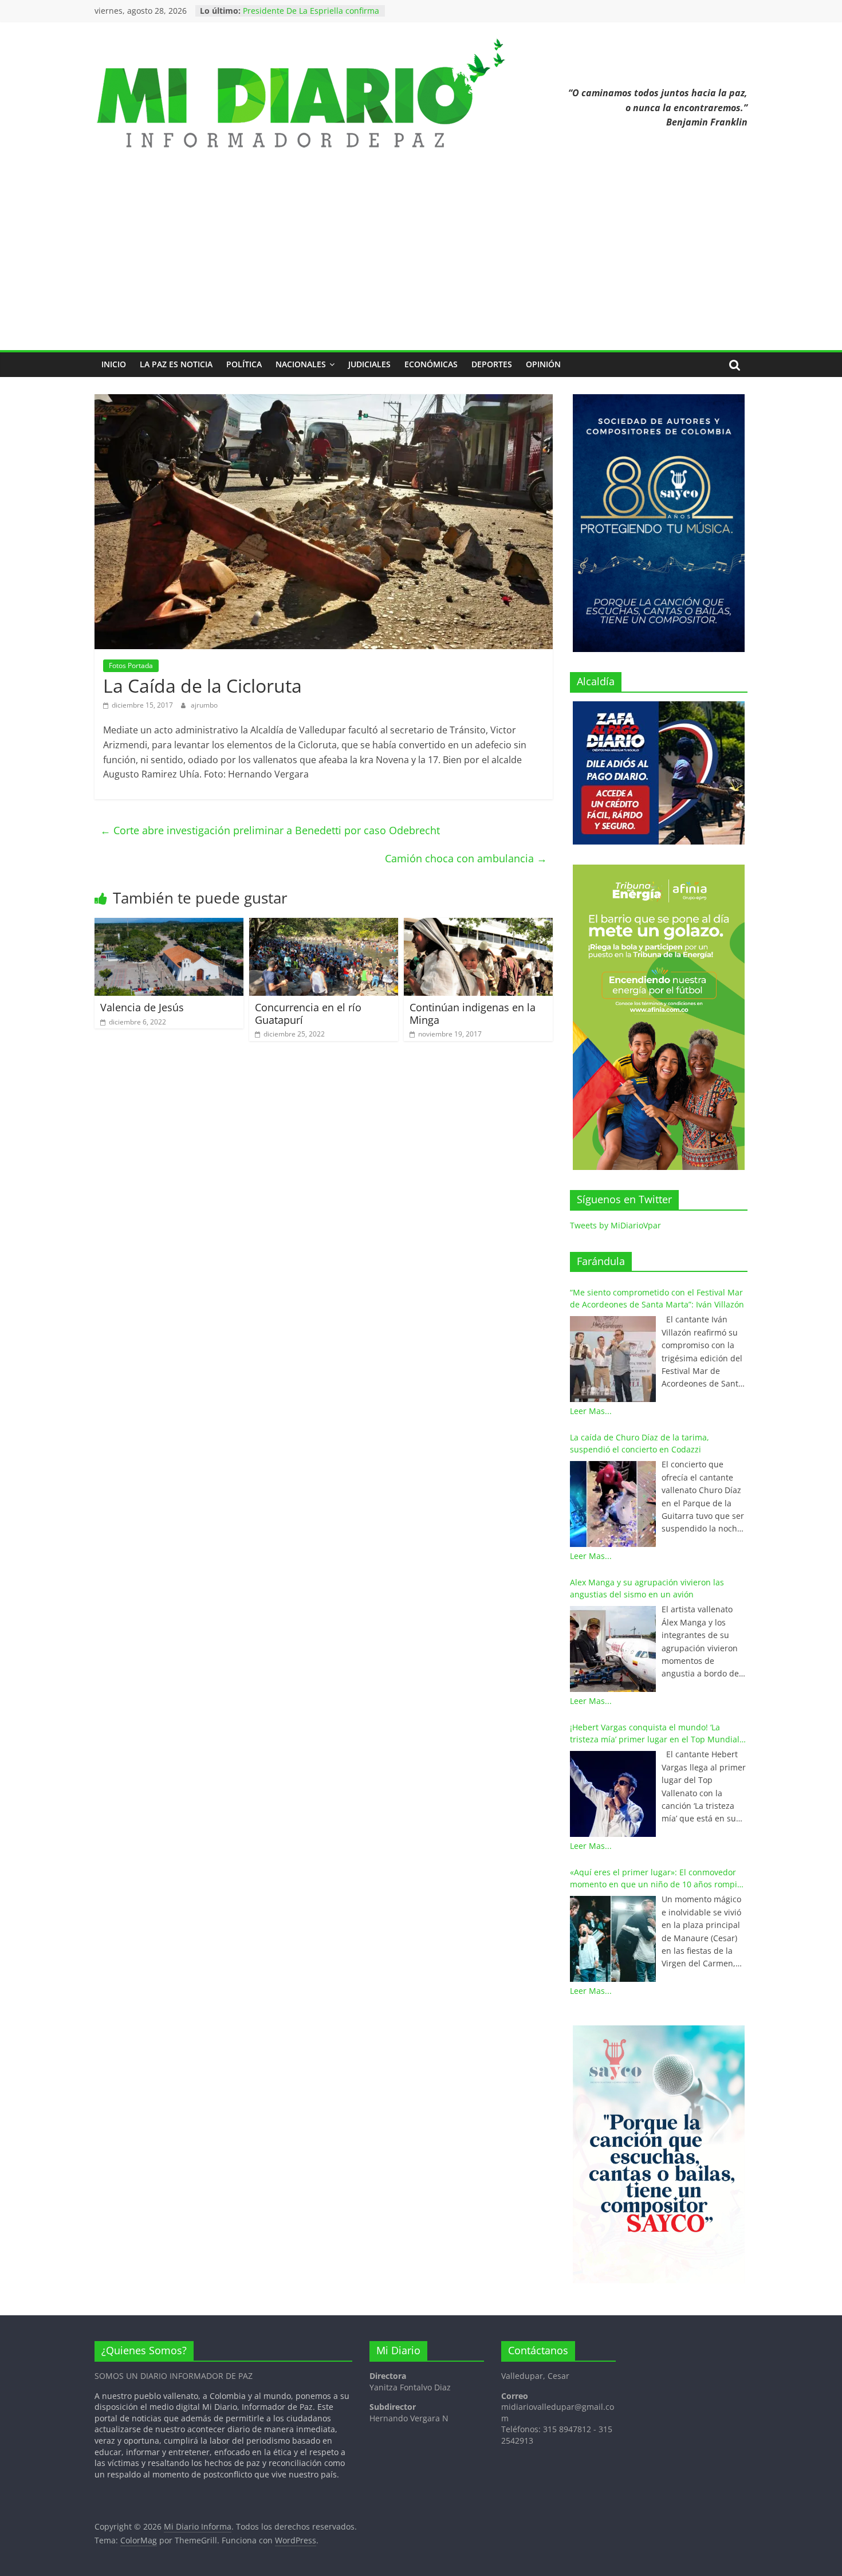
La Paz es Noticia (176, 364)
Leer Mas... (591, 1411)
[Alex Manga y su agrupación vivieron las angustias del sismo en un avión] (613, 1649)
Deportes (492, 364)
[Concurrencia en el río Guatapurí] (324, 925)
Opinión (543, 364)
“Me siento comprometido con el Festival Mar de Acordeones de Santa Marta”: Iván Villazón (657, 1298)
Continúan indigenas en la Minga (473, 1014)
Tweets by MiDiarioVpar (615, 1225)
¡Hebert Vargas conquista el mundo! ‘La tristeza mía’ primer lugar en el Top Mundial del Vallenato (655, 1733)
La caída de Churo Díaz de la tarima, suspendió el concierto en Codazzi (640, 1443)
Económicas (431, 364)
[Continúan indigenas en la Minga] (478, 925)
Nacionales (301, 364)
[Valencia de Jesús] (169, 925)
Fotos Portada (131, 665)
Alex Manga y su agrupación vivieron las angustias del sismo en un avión (647, 1588)
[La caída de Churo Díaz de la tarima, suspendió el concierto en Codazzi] (613, 1504)
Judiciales (369, 364)
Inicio (114, 364)
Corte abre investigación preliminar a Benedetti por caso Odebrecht (270, 830)
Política (244, 364)
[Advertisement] (421, 264)
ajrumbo (204, 705)
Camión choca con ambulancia (466, 858)
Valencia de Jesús (142, 1007)
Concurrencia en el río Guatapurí (308, 1014)
